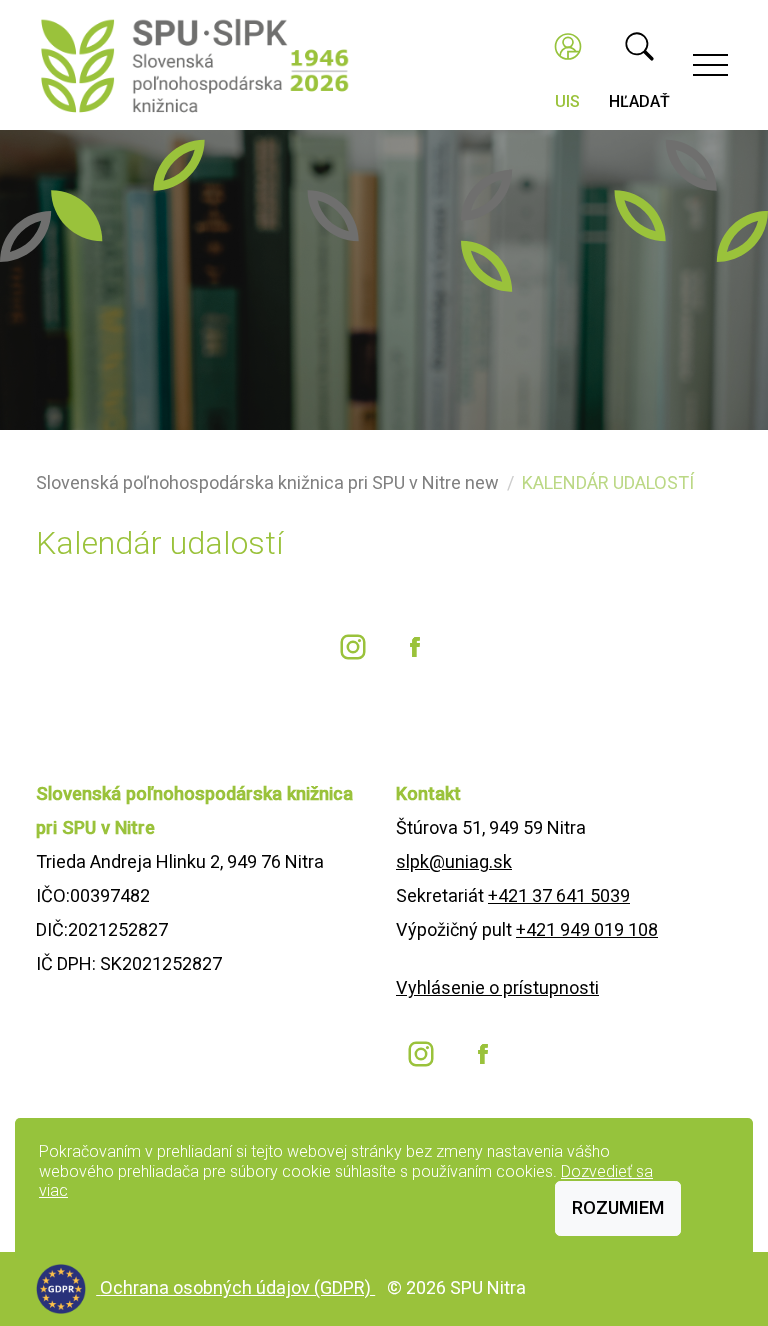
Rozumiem (618, 1207)
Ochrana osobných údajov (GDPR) (237, 1287)
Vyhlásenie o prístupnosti (497, 987)
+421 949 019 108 (587, 929)
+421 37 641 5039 (559, 895)
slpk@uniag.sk (454, 861)
